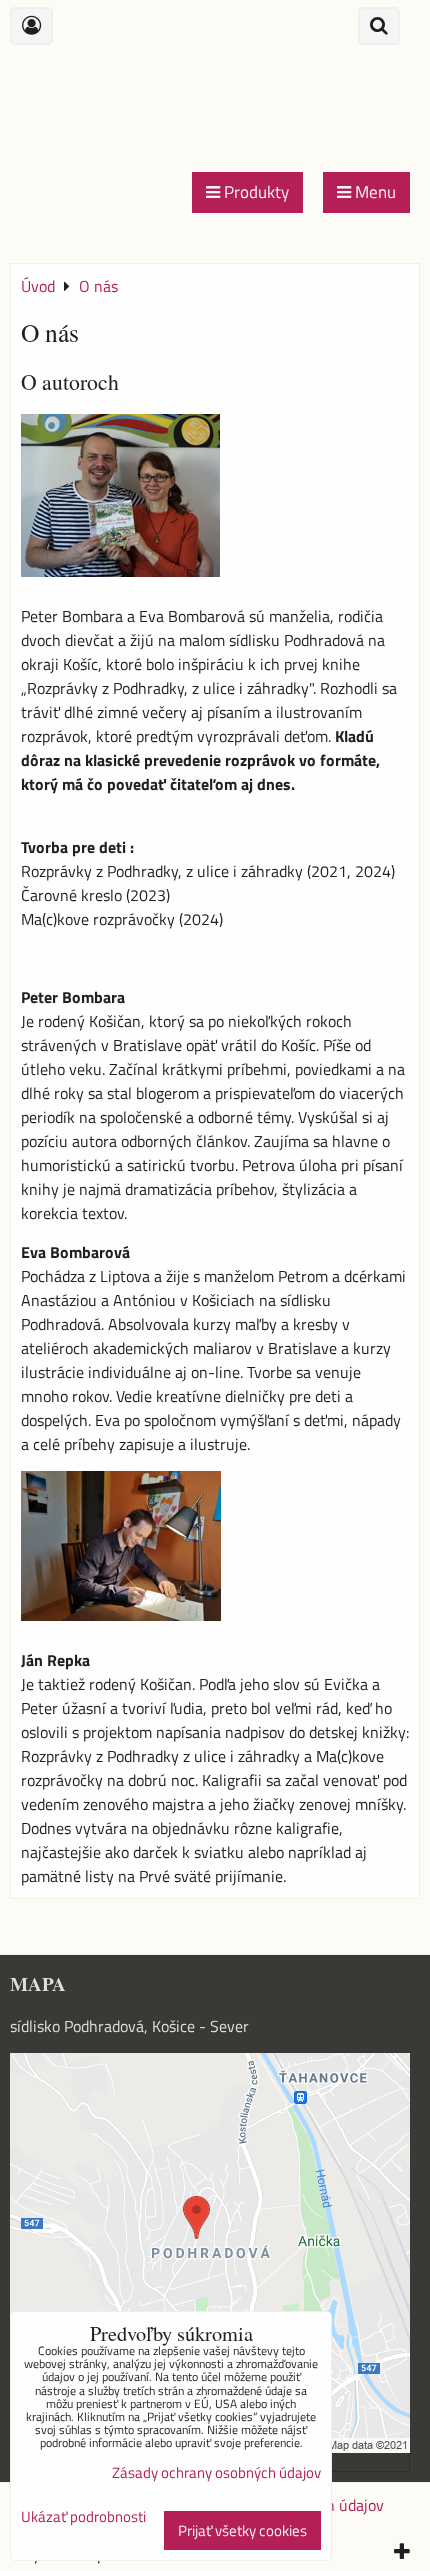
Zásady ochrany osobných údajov (216, 2472)
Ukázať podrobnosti (83, 2517)
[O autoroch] (120, 498)
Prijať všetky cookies (242, 2530)
